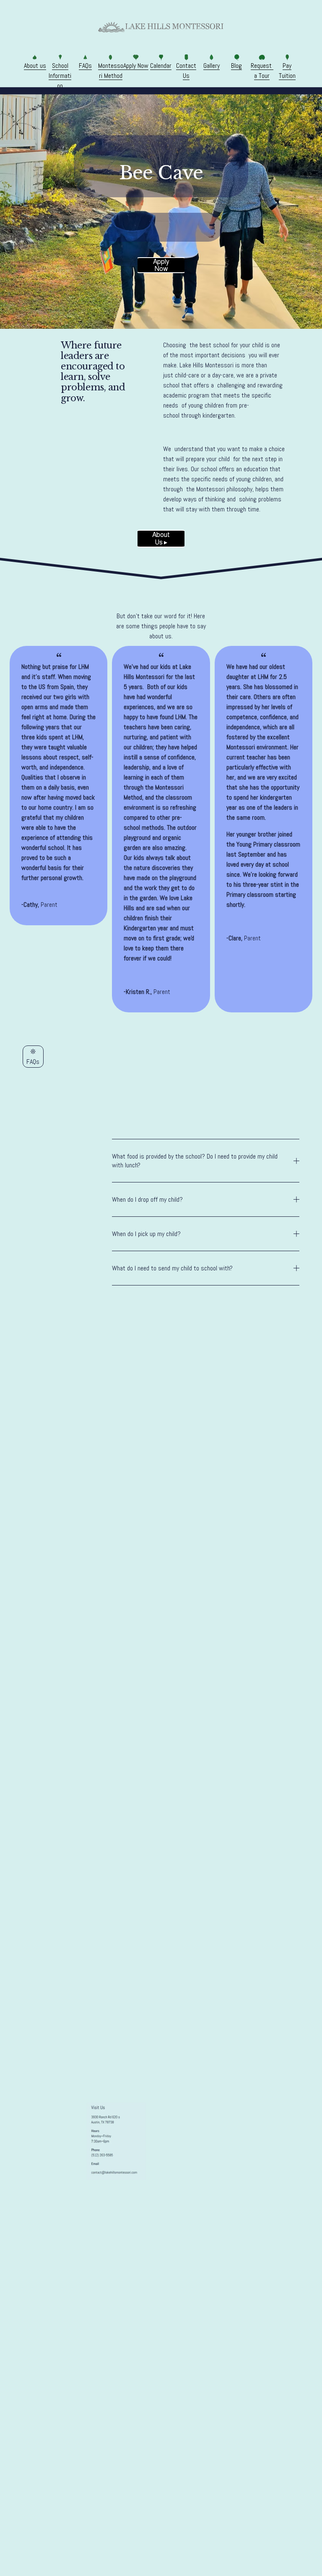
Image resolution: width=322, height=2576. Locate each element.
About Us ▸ (161, 538)
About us (35, 66)
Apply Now (136, 66)
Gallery (212, 66)
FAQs (85, 66)
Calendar (161, 66)
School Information (60, 76)
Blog (236, 66)
